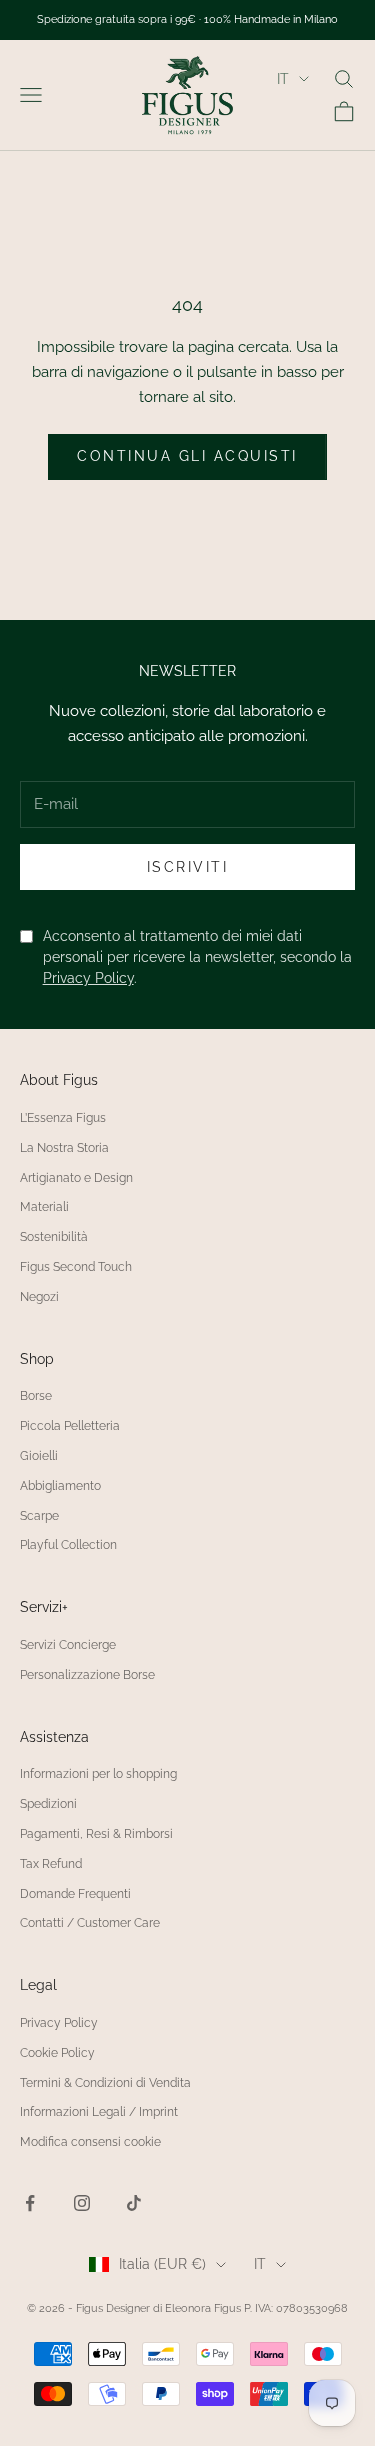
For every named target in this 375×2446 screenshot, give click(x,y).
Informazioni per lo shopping (98, 1774)
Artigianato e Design (76, 1178)
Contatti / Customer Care (90, 1923)
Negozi (39, 1297)
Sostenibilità (54, 1237)
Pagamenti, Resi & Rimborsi (96, 1834)
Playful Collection (68, 1545)
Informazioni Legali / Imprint (99, 2112)
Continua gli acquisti (187, 456)
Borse (36, 1396)
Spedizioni (48, 1804)
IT (283, 79)
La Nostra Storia (64, 1148)
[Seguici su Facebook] (30, 2203)
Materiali (44, 1207)
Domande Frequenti (75, 1894)
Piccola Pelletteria (70, 1426)
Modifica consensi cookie (90, 2142)
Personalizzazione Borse (87, 1675)
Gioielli (39, 1456)
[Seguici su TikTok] (134, 2203)
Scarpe (39, 1516)
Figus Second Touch (76, 1267)
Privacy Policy (88, 978)
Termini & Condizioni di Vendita (105, 2083)
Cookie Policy (57, 2053)
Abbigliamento (60, 1486)
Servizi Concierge (68, 1645)
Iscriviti (188, 867)
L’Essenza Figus (63, 1118)
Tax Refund (51, 1864)
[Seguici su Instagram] (82, 2203)
